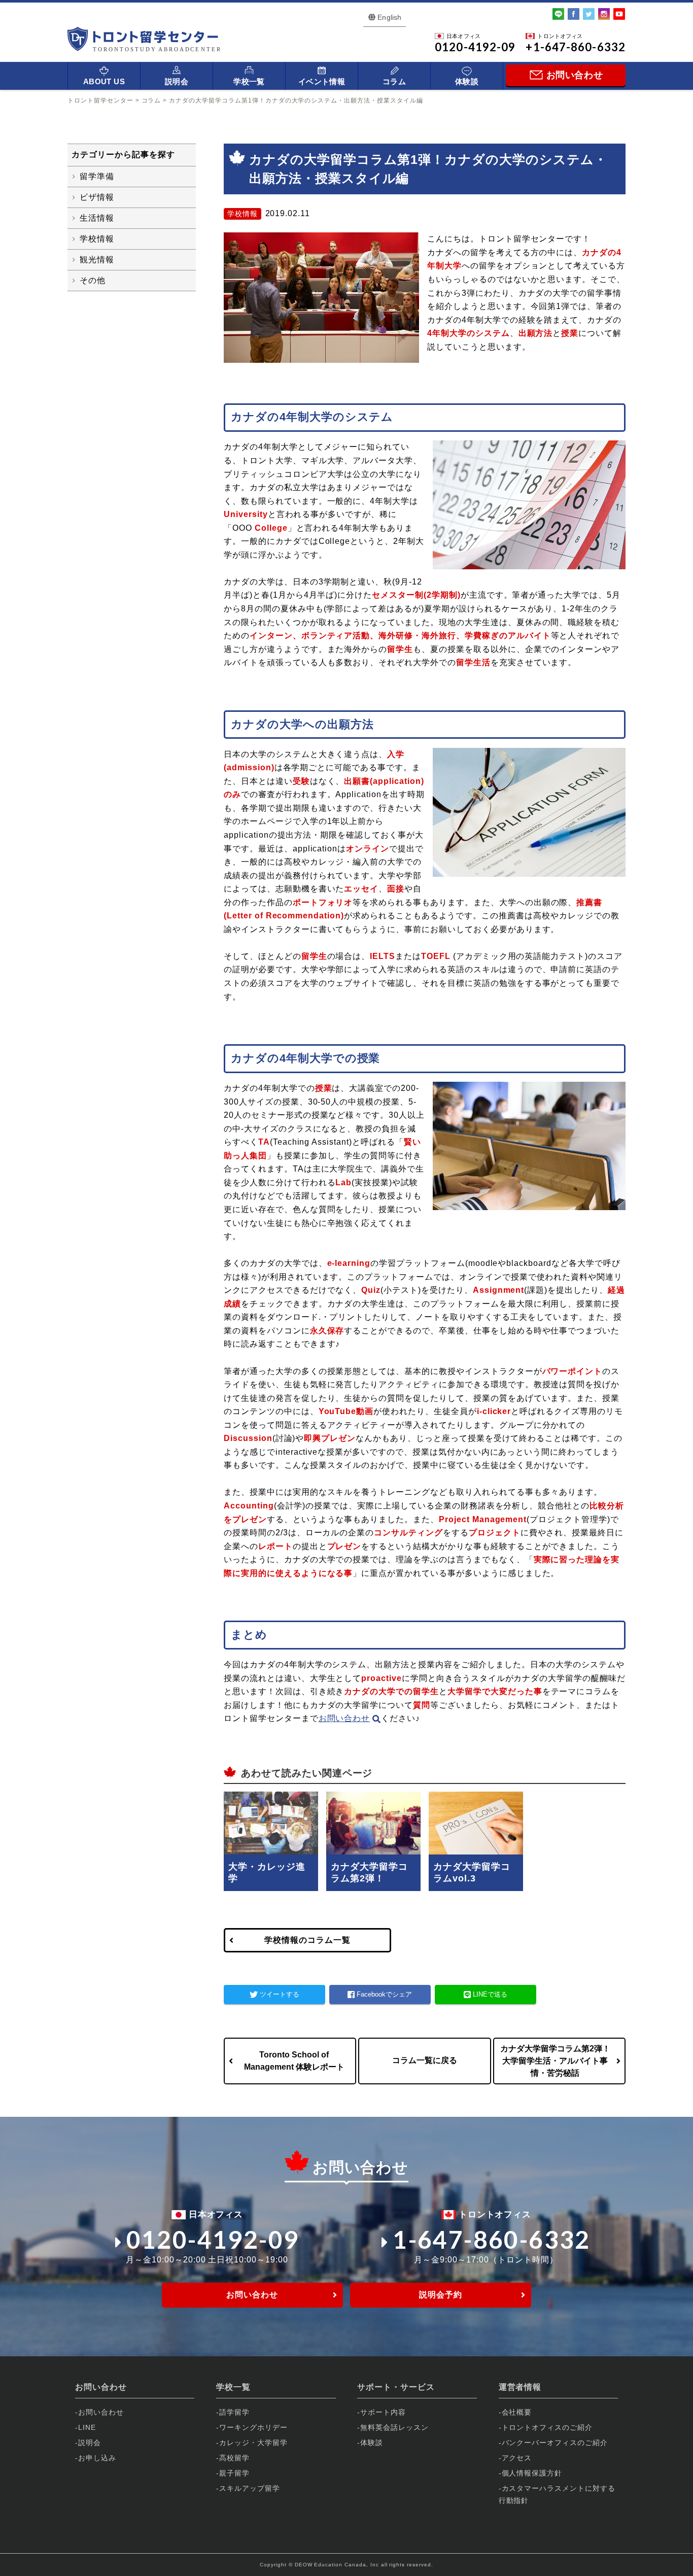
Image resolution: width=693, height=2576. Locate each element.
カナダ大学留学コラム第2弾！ (369, 1873)
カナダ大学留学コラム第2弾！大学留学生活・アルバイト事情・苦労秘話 (555, 2061)
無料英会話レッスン (394, 2427)
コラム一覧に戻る (425, 2060)
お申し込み (97, 2458)
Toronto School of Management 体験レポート (294, 2061)
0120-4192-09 (213, 2239)
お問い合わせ (344, 1718)
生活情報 (97, 218)
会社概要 (517, 2412)
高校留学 (234, 2458)
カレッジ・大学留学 (253, 2443)
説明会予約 (441, 2295)
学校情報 (97, 239)
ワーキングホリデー (253, 2427)
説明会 (177, 81)
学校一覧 (249, 81)
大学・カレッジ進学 (267, 1873)
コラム (394, 81)
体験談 (467, 81)
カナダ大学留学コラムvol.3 (472, 1873)
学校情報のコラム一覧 (307, 1940)
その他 (93, 280)
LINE (87, 2427)
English (389, 17)
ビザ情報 (97, 197)
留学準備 (97, 176)
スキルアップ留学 (250, 2488)
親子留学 (234, 2473)
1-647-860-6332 (492, 2239)
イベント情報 (322, 81)
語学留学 (234, 2412)
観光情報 (97, 260)
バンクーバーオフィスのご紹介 (555, 2443)
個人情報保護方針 (532, 2473)
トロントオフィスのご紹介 (547, 2427)
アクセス (517, 2458)
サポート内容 (383, 2412)
